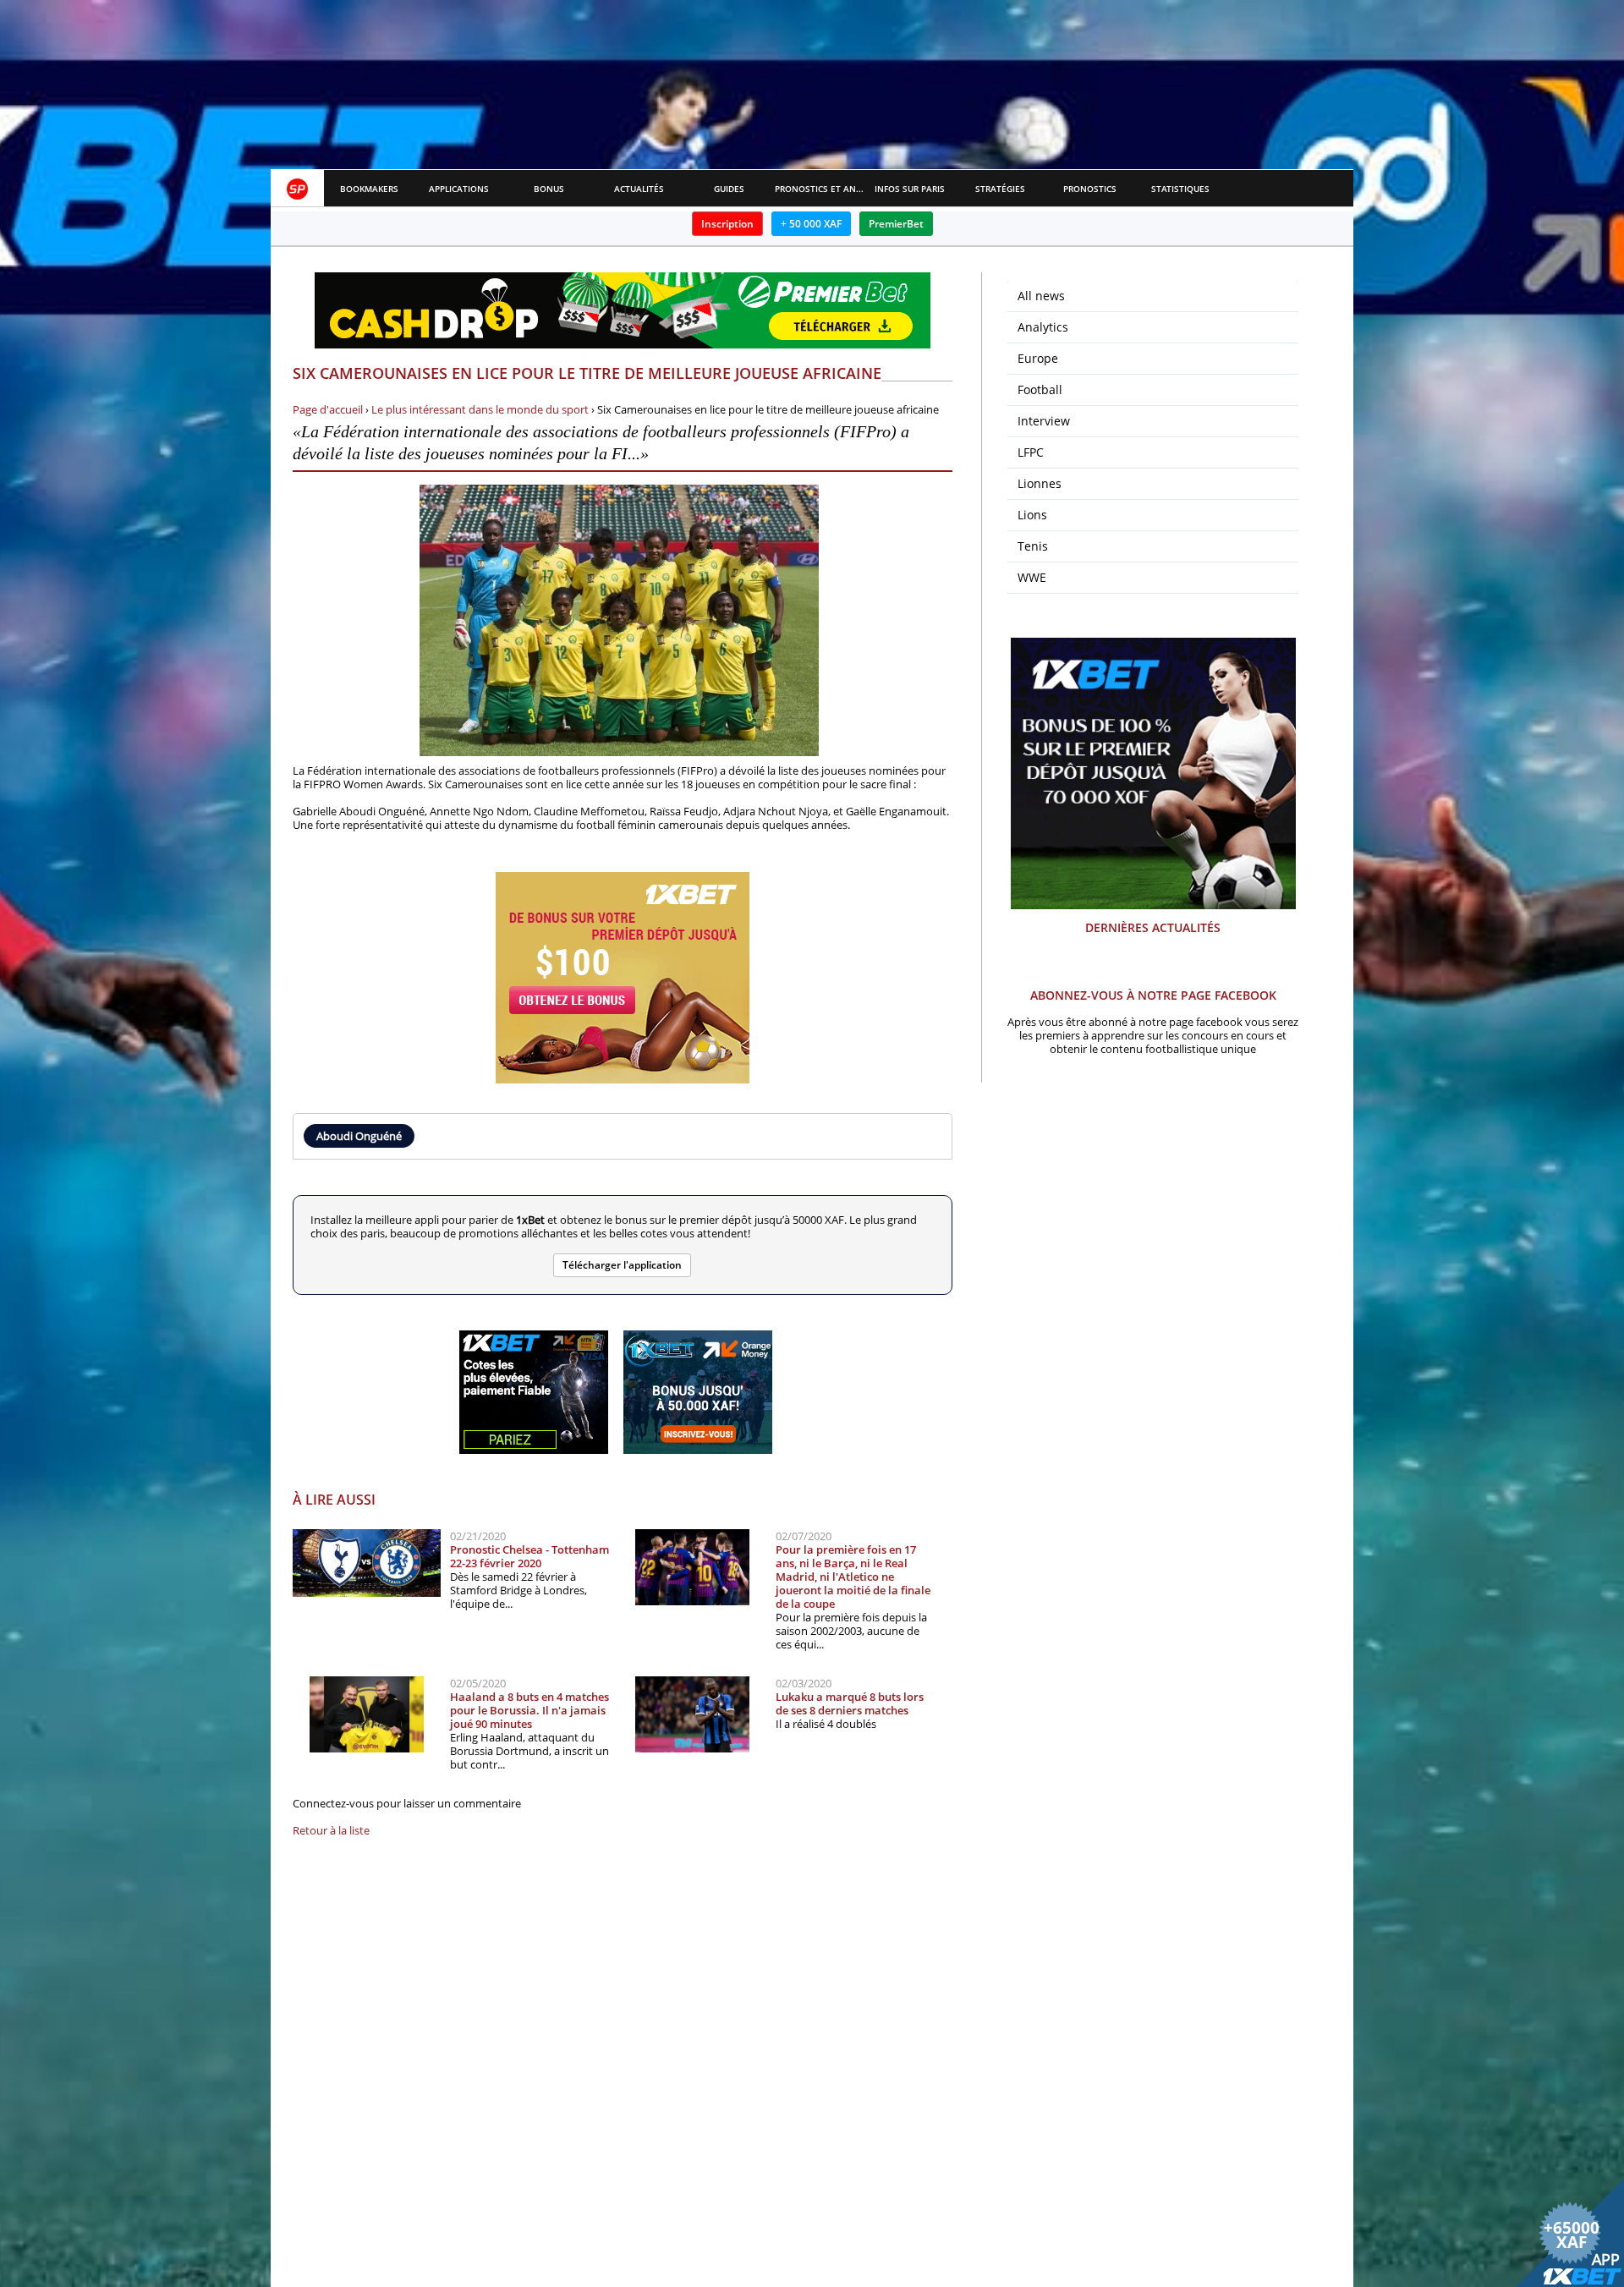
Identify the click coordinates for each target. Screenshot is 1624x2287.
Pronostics (1090, 189)
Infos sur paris (910, 189)
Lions (1032, 515)
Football (1040, 389)
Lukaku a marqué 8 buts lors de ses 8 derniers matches (850, 1703)
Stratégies (1000, 189)
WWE (1032, 577)
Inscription (727, 224)
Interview (1044, 421)
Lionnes (1040, 483)
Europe (1038, 358)
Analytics (1043, 327)
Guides (729, 189)
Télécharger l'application (622, 1265)
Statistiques (1180, 189)
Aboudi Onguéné (359, 1136)
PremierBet (896, 224)
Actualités (639, 189)
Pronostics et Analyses (820, 189)
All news (1041, 296)
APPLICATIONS (459, 189)
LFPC (1031, 452)
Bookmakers (369, 189)
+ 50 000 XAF (811, 224)
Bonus (549, 189)
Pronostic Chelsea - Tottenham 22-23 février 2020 (529, 1556)
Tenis (1033, 546)
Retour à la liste (331, 1830)
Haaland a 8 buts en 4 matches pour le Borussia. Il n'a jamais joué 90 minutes (529, 1710)
